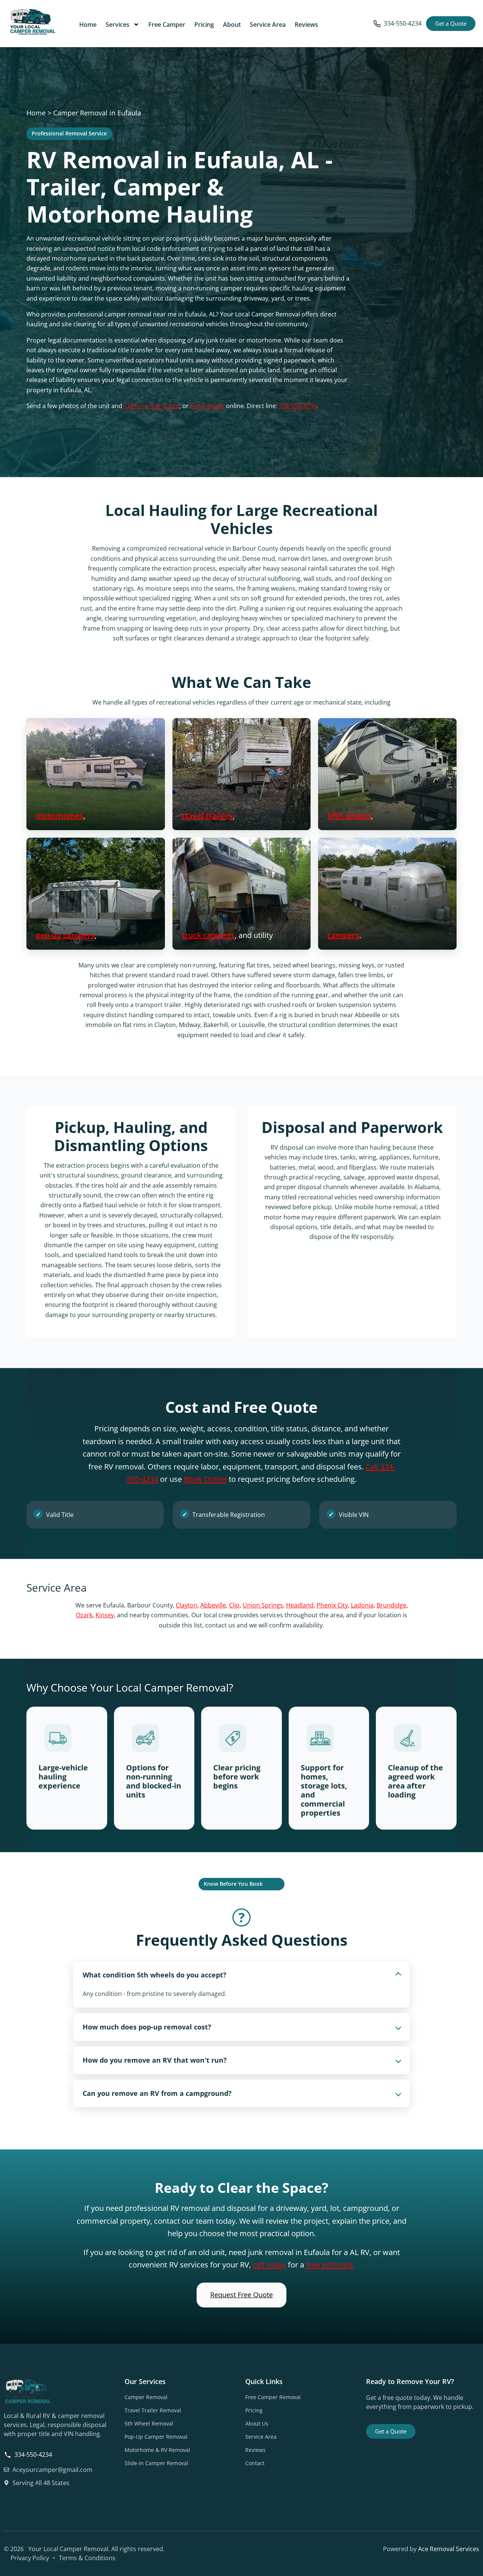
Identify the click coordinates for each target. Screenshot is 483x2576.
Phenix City (332, 1605)
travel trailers (207, 816)
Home (88, 25)
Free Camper (167, 25)
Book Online (205, 1479)
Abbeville (213, 1605)
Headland (300, 1605)
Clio (234, 1605)
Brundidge (391, 1605)
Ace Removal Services (449, 2549)
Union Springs (263, 1605)
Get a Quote (207, 406)
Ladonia (362, 1605)
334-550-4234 (403, 23)
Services (118, 25)
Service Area (268, 25)
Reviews (306, 25)
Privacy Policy (30, 2558)
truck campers (208, 935)
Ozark (84, 1615)
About (232, 25)
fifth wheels (349, 816)
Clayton (187, 1605)
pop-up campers (65, 935)
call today (269, 2264)
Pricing (204, 25)
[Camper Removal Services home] (32, 22)
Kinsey (105, 1615)
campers (343, 935)
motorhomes (60, 816)
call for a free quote (152, 406)
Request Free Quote (241, 2295)
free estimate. (330, 2264)
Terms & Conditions (87, 2558)
